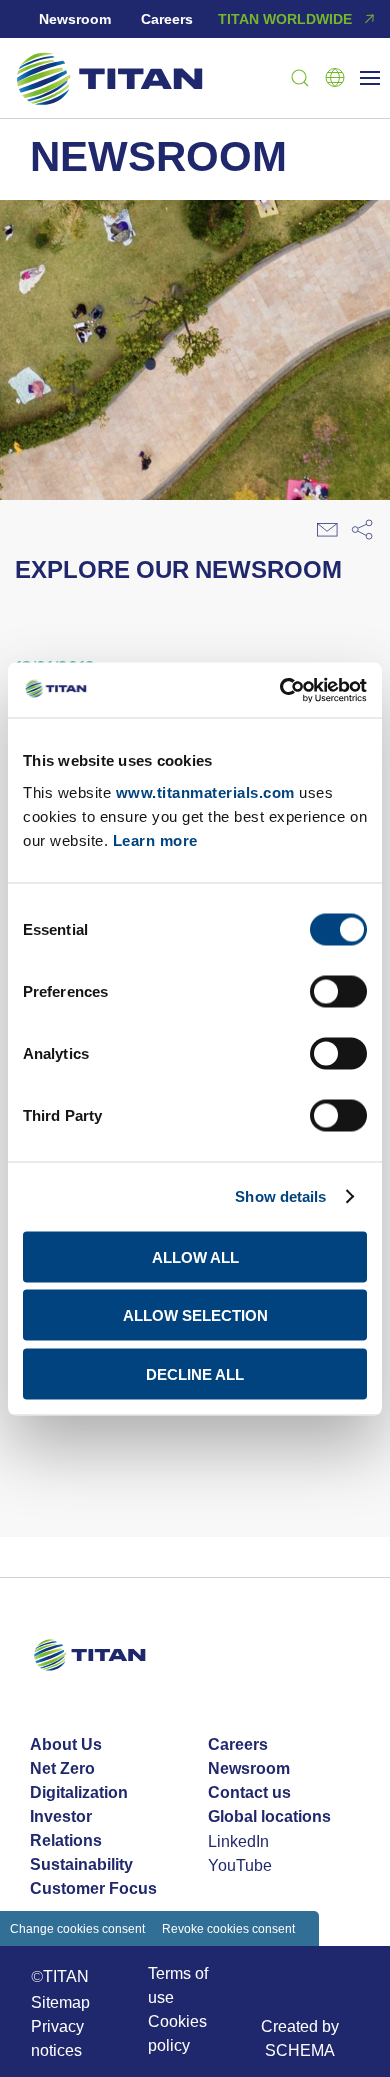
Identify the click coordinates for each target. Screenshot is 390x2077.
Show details (280, 1196)
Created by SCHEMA (300, 2038)
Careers (167, 19)
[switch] (338, 991)
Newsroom (75, 19)
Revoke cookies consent (228, 1928)
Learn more (155, 839)
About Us (66, 1744)
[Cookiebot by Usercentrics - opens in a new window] (280, 690)
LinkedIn (238, 1841)
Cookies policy (177, 2033)
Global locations (269, 1816)
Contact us (249, 1792)
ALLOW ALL (195, 1256)
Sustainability (81, 1864)
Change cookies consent (77, 1928)
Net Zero (62, 1768)
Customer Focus (93, 1888)
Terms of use (178, 1985)
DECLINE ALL (195, 1373)
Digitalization (79, 1792)
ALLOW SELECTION (195, 1315)
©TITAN (60, 1976)
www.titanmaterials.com (205, 791)
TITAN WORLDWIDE (285, 19)
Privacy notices (57, 2038)
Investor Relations (66, 1828)
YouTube (240, 1865)
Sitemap (60, 2002)
